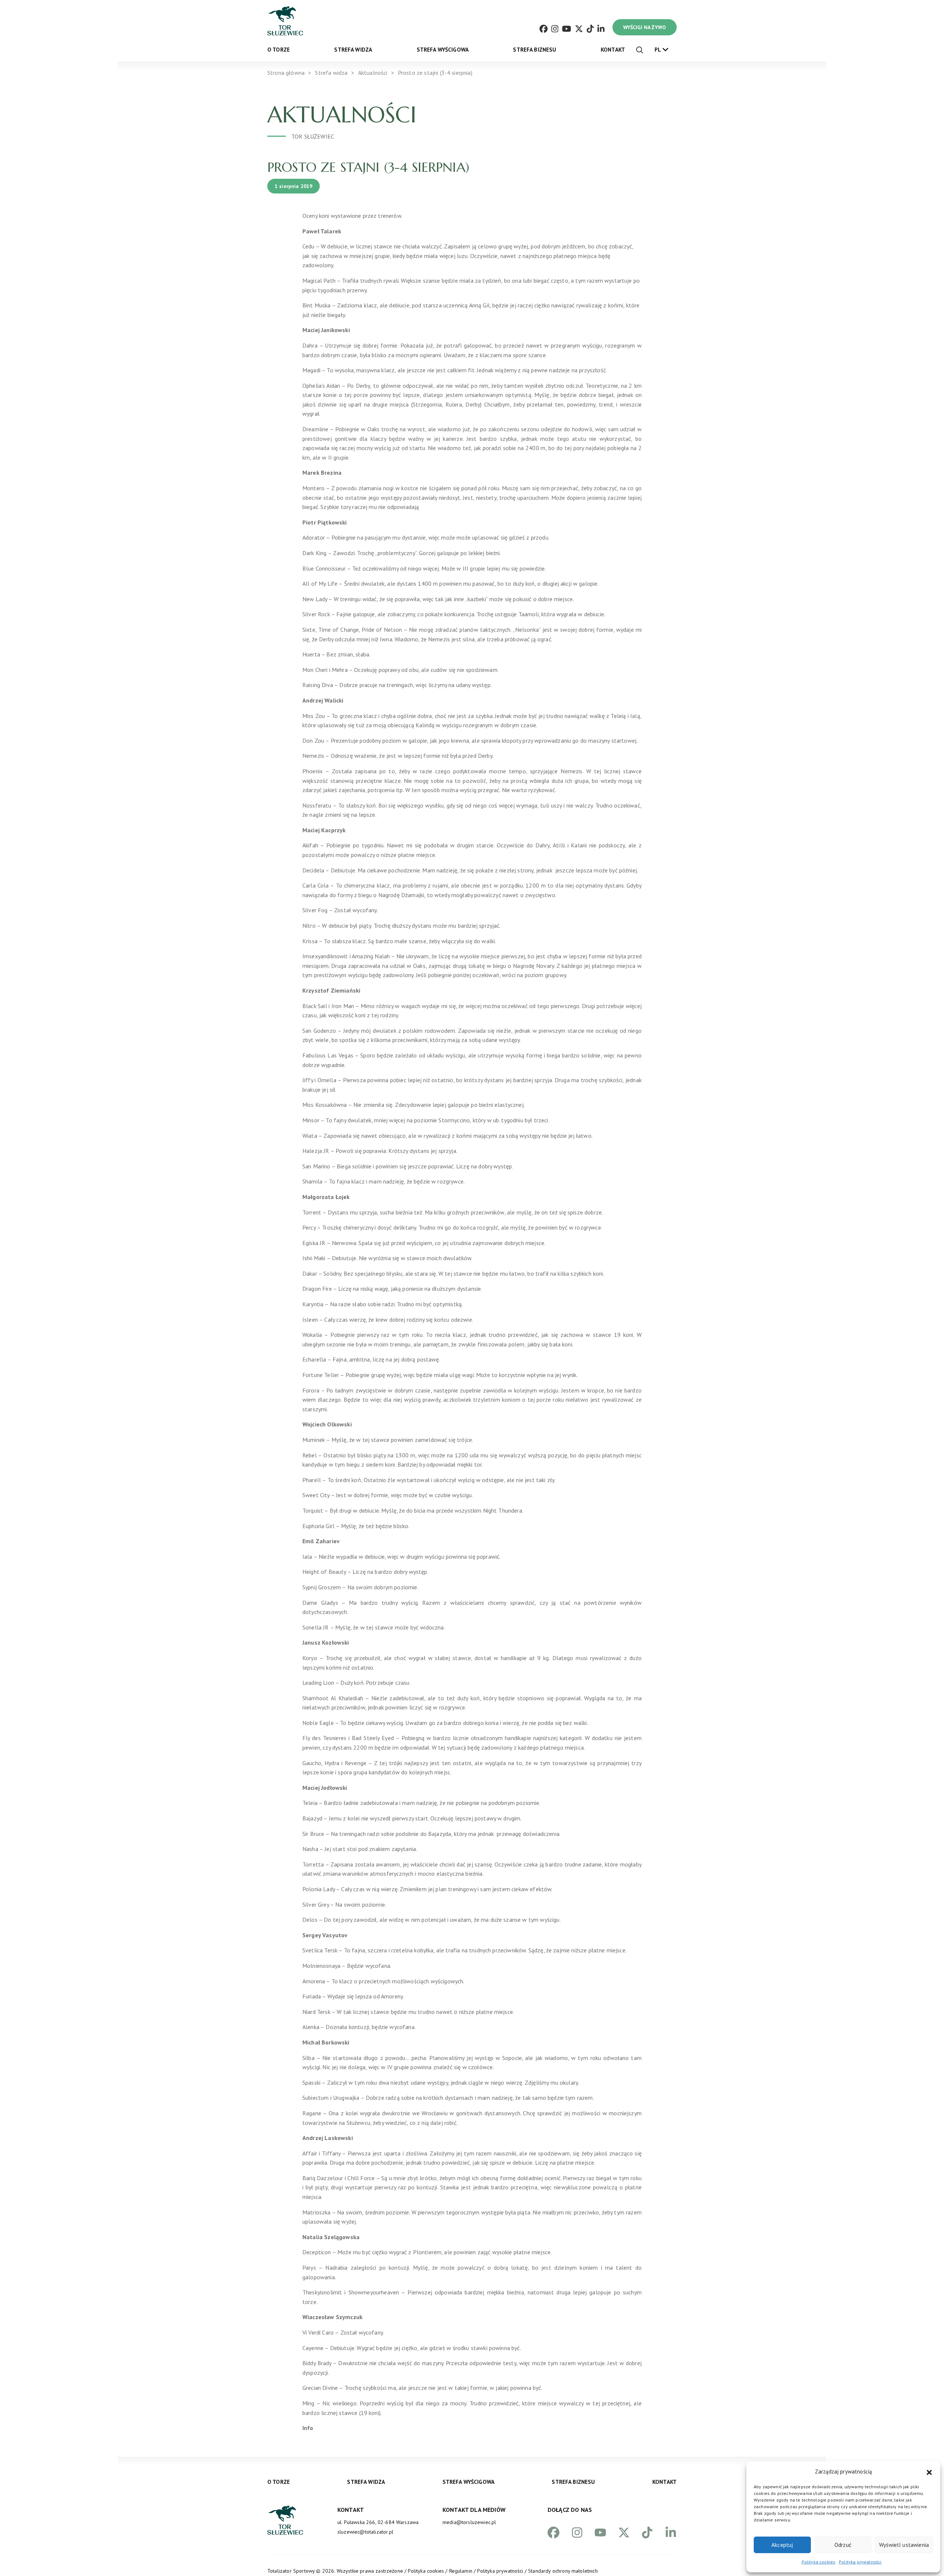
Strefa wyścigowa (443, 50)
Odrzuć (843, 2545)
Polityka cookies (819, 2562)
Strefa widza (353, 50)
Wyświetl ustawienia (904, 2545)
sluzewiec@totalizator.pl (365, 2532)
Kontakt (613, 50)
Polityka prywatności (860, 2562)
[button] (929, 2472)
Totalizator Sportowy (291, 2571)
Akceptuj (782, 2545)
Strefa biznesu (535, 50)
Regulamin (461, 2571)
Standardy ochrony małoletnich (563, 2571)
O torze (279, 50)
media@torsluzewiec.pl (469, 2522)
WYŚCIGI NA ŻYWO (645, 27)
